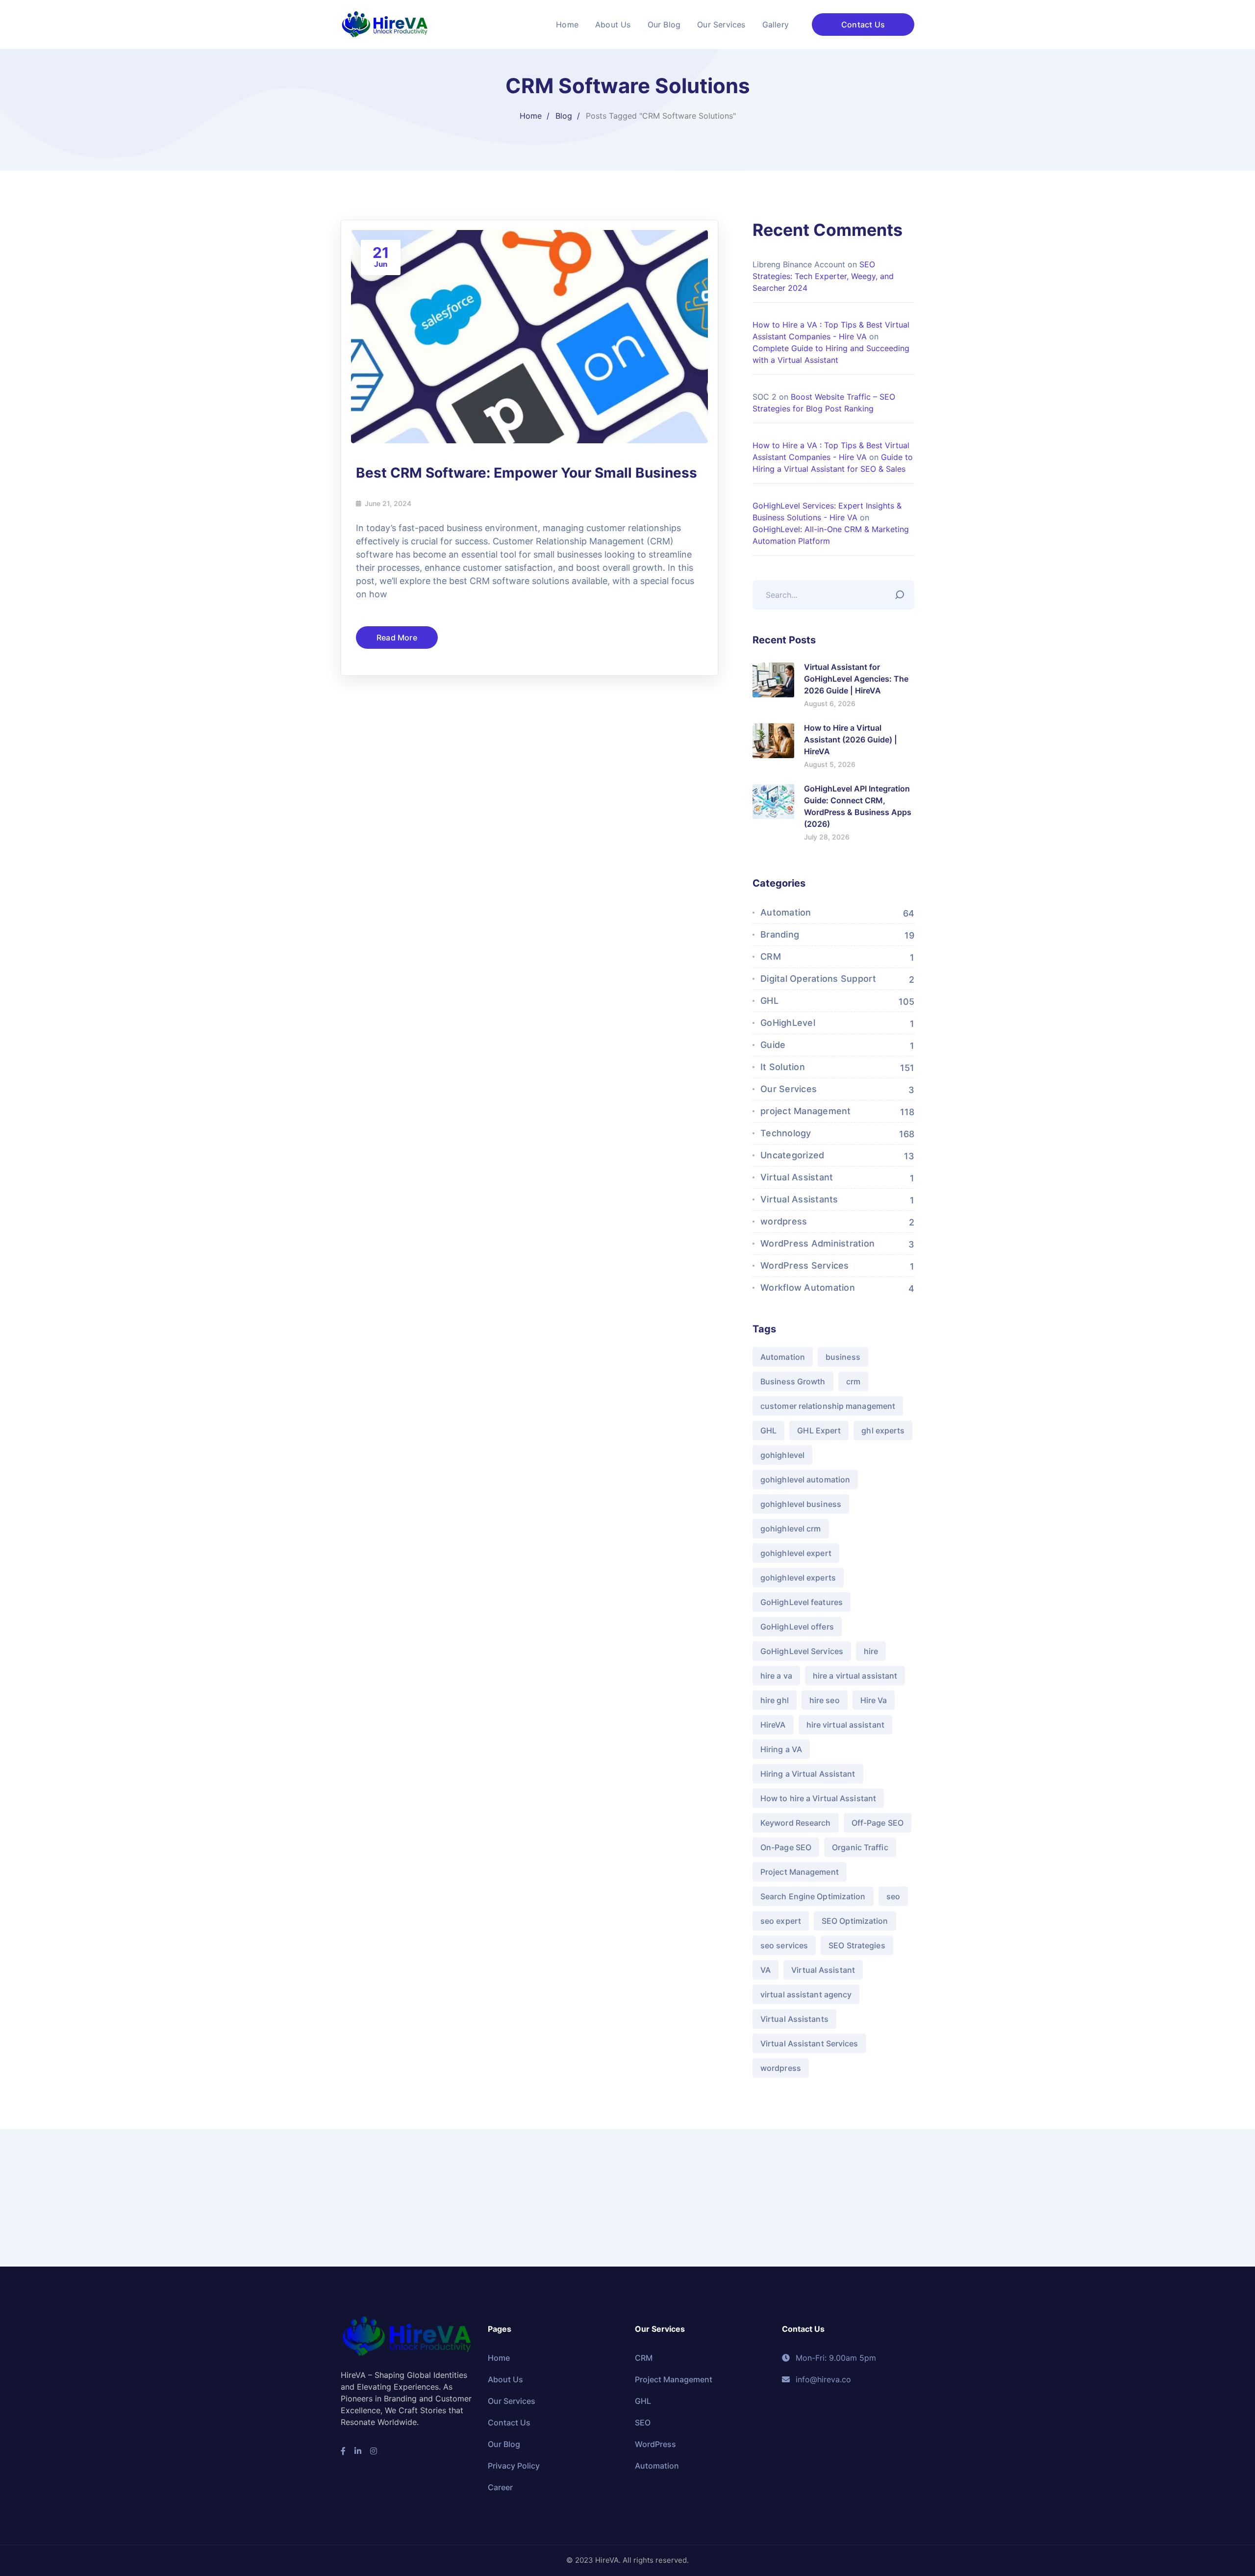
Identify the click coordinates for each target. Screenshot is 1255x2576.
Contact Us (863, 25)
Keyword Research (796, 1823)
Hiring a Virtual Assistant (808, 1774)
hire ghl (775, 1700)
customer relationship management (828, 1406)
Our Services (789, 1089)
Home (531, 116)
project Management (806, 1111)
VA (766, 1970)
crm (853, 1381)
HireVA (773, 1725)
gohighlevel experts (798, 1578)
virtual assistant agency (806, 1994)
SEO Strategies (857, 1945)
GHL (769, 1001)
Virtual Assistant (797, 1177)
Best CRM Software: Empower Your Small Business (527, 473)
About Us (505, 2379)
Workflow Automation (808, 1288)
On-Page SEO (786, 1847)
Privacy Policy (514, 2466)
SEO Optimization (855, 1921)
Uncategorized (792, 1155)
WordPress (655, 2444)
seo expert (781, 1921)
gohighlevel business (801, 1504)
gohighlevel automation (805, 1479)
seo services (784, 1945)
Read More (397, 638)
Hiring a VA (781, 1749)
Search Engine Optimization (813, 1896)
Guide (773, 1045)
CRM (771, 956)
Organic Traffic (860, 1847)
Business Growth (793, 1381)
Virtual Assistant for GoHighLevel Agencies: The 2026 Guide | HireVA (856, 679)
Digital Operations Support (818, 979)
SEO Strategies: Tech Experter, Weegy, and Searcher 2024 (823, 276)
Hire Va (874, 1700)
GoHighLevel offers (797, 1627)
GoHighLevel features (802, 1602)
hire (871, 1651)
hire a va (776, 1676)
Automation (786, 912)
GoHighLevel (788, 1023)
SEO (643, 2423)
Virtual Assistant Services (809, 2043)
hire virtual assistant (845, 1725)
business (843, 1357)
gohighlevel (782, 1455)
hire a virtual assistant (855, 1676)
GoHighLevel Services (802, 1651)
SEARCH (902, 592)
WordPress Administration (817, 1243)
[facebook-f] (343, 2451)
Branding (780, 934)
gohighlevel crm (791, 1529)
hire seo (825, 1700)
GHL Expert (819, 1430)
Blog (564, 116)
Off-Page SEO (878, 1823)
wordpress (784, 1221)
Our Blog (504, 2444)
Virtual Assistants (799, 1199)
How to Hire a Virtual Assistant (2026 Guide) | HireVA (851, 740)
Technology (786, 1133)
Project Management (800, 1872)
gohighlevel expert (796, 1553)
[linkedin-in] (358, 2451)
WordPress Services (805, 1265)
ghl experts (883, 1430)
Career (500, 2487)
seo (893, 1896)
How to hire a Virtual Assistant (818, 1798)
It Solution (783, 1067)
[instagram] (374, 2451)
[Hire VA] (385, 24)
